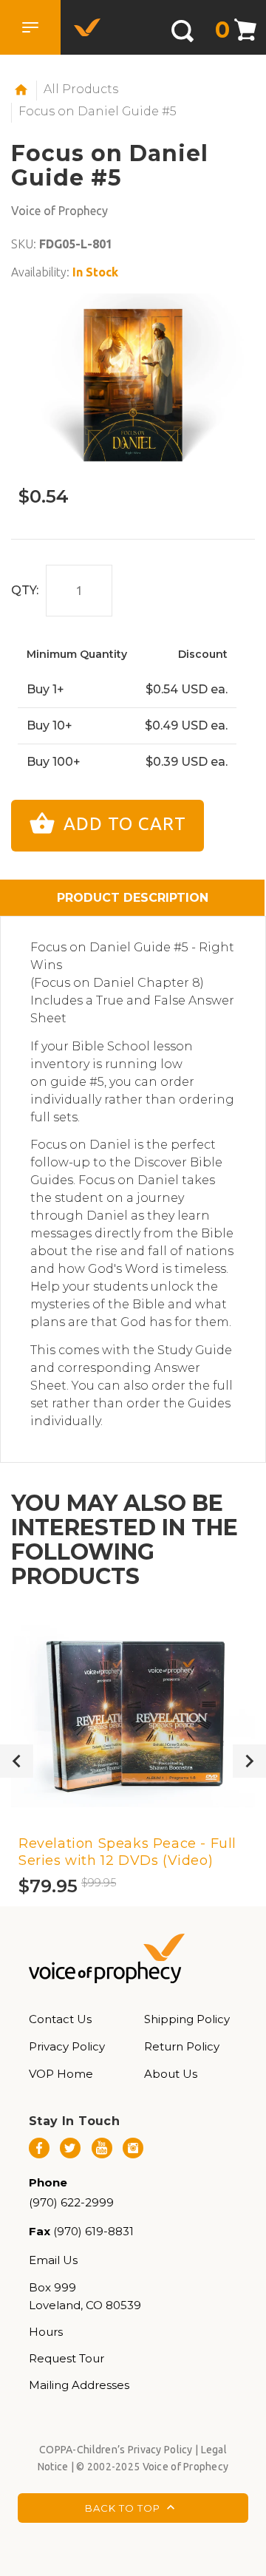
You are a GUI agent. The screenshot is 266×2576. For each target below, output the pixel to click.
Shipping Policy (187, 2019)
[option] (133, 385)
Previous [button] (17, 1761)
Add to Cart (122, 824)
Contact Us (60, 2019)
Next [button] (249, 1761)
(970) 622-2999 (71, 2202)
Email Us (53, 2260)
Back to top (124, 2508)
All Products (81, 89)
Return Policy (182, 2046)
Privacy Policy (67, 2046)
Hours (46, 2332)
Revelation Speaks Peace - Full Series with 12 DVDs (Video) (127, 1852)
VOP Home (61, 2074)
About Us (171, 2074)
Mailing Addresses (79, 2385)
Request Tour (66, 2358)
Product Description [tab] (133, 898)
